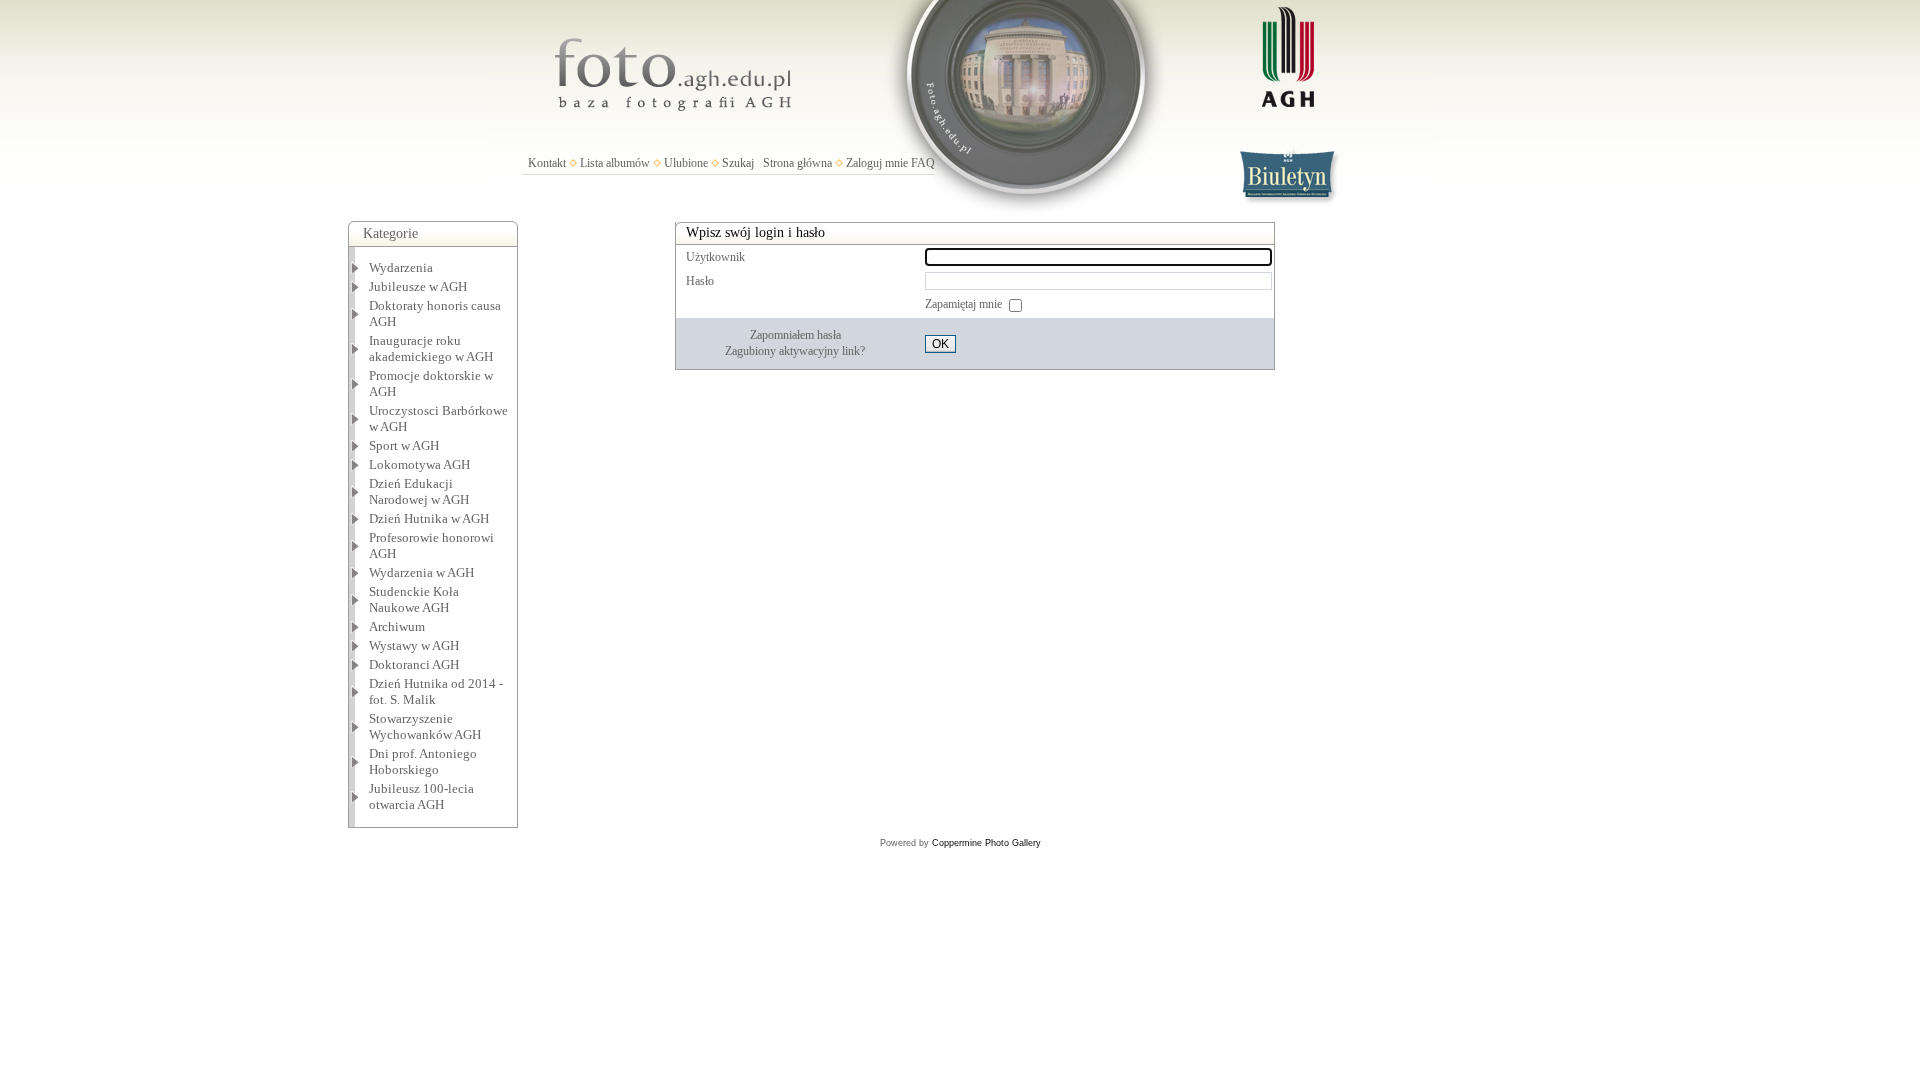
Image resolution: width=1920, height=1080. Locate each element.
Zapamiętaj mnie (965, 304)
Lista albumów (615, 163)
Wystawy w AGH (414, 645)
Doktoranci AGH (414, 664)
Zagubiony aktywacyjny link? (795, 351)
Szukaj (738, 163)
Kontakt (547, 163)
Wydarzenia (401, 267)
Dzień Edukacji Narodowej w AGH (419, 491)
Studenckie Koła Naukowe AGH (414, 599)
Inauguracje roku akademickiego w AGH (431, 348)
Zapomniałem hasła (795, 335)
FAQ (923, 163)
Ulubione (686, 163)
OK (940, 344)
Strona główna (797, 163)
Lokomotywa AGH (419, 464)
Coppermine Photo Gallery (986, 843)
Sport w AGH (404, 445)
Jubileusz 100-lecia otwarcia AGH (421, 796)
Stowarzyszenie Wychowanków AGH (425, 726)
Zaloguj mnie (877, 163)
